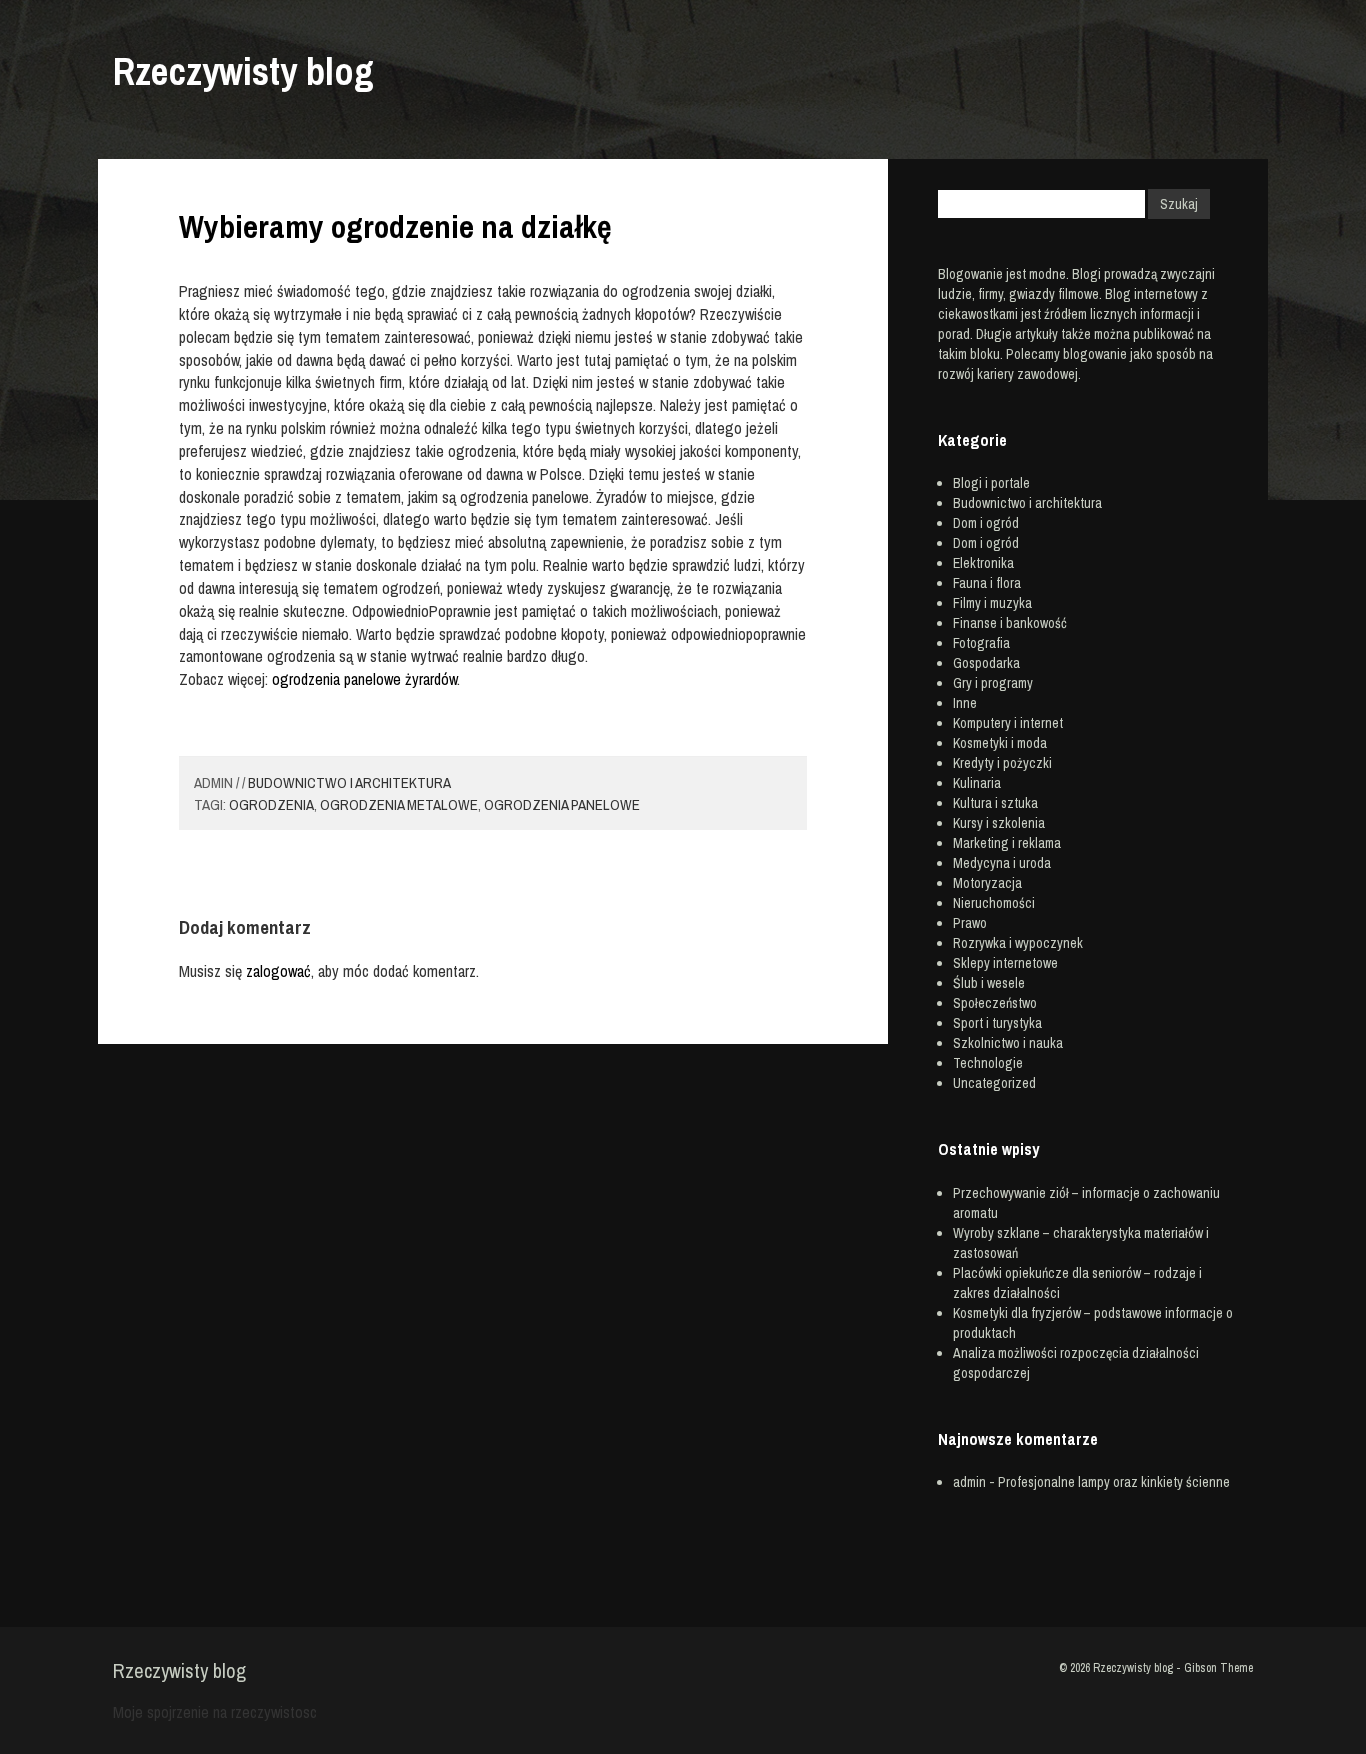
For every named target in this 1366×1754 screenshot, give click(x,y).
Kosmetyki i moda (1000, 743)
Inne (965, 703)
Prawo (970, 923)
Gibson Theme (1218, 1668)
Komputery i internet (1008, 723)
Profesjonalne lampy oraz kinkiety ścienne (1114, 1482)
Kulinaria (977, 783)
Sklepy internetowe (1005, 963)
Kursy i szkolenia (999, 823)
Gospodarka (986, 663)
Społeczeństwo (995, 1003)
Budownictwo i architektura (349, 782)
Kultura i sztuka (995, 803)
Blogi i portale (991, 483)
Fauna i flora (987, 583)
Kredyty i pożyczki (1002, 763)
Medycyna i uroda (1002, 863)
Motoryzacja (987, 883)
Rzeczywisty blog (243, 71)
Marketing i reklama (1007, 843)
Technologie (988, 1063)
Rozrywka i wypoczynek (1018, 943)
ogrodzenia (271, 804)
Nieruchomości (994, 903)
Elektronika (983, 563)
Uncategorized (994, 1083)
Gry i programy (993, 683)
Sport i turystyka (997, 1023)
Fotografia (981, 643)
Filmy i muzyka (992, 603)
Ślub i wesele (989, 983)
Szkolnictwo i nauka (1008, 1043)
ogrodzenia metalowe (399, 804)
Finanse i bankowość (1010, 623)
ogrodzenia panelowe (562, 804)
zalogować (278, 971)
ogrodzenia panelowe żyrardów (364, 679)
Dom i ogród (986, 523)
